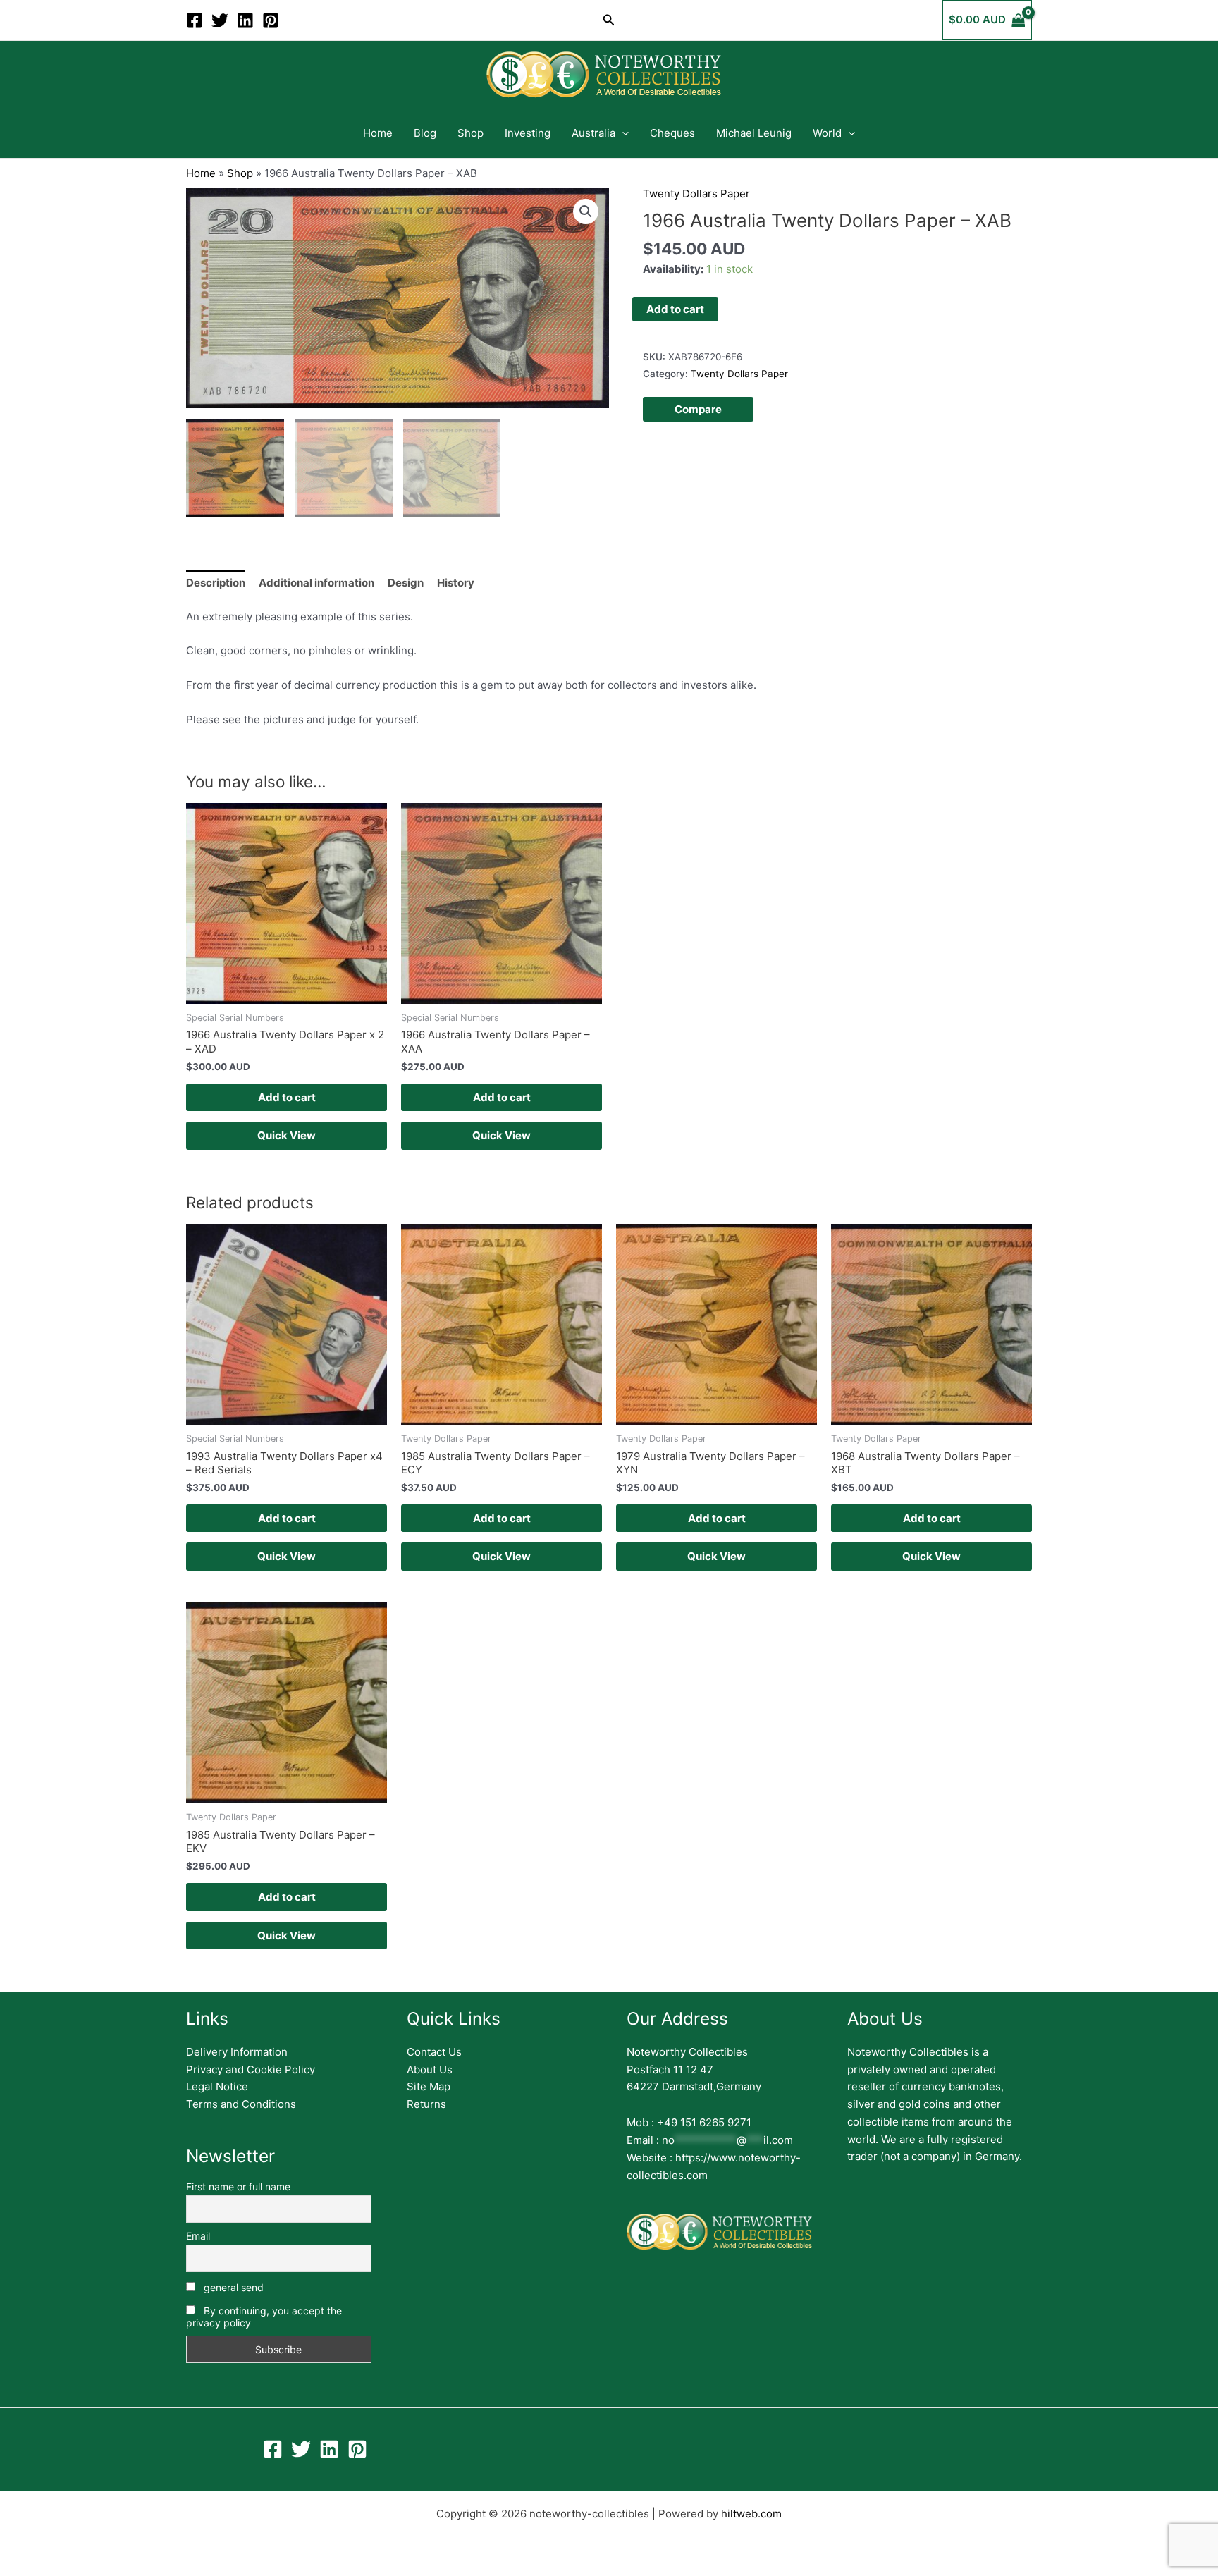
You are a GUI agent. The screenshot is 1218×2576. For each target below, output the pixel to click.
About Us (430, 2069)
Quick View (287, 1135)
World (827, 133)
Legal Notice (217, 2086)
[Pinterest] (271, 20)
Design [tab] (406, 583)
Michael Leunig (754, 133)
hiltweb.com (751, 2514)
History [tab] (456, 583)
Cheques (672, 133)
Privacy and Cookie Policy (251, 2069)
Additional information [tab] (316, 583)
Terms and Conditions (241, 2104)
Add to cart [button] (287, 1097)
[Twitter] (220, 20)
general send (232, 2287)
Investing (528, 133)
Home (378, 133)
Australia (593, 133)
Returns (426, 2104)
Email (198, 2236)
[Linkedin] (245, 20)
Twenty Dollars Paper (696, 194)
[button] (609, 20)
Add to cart (675, 309)
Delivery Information (237, 2052)
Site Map (429, 2086)
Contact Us (434, 2052)
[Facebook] (195, 20)
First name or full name (238, 2186)
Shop (470, 133)
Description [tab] (216, 583)
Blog (425, 133)
